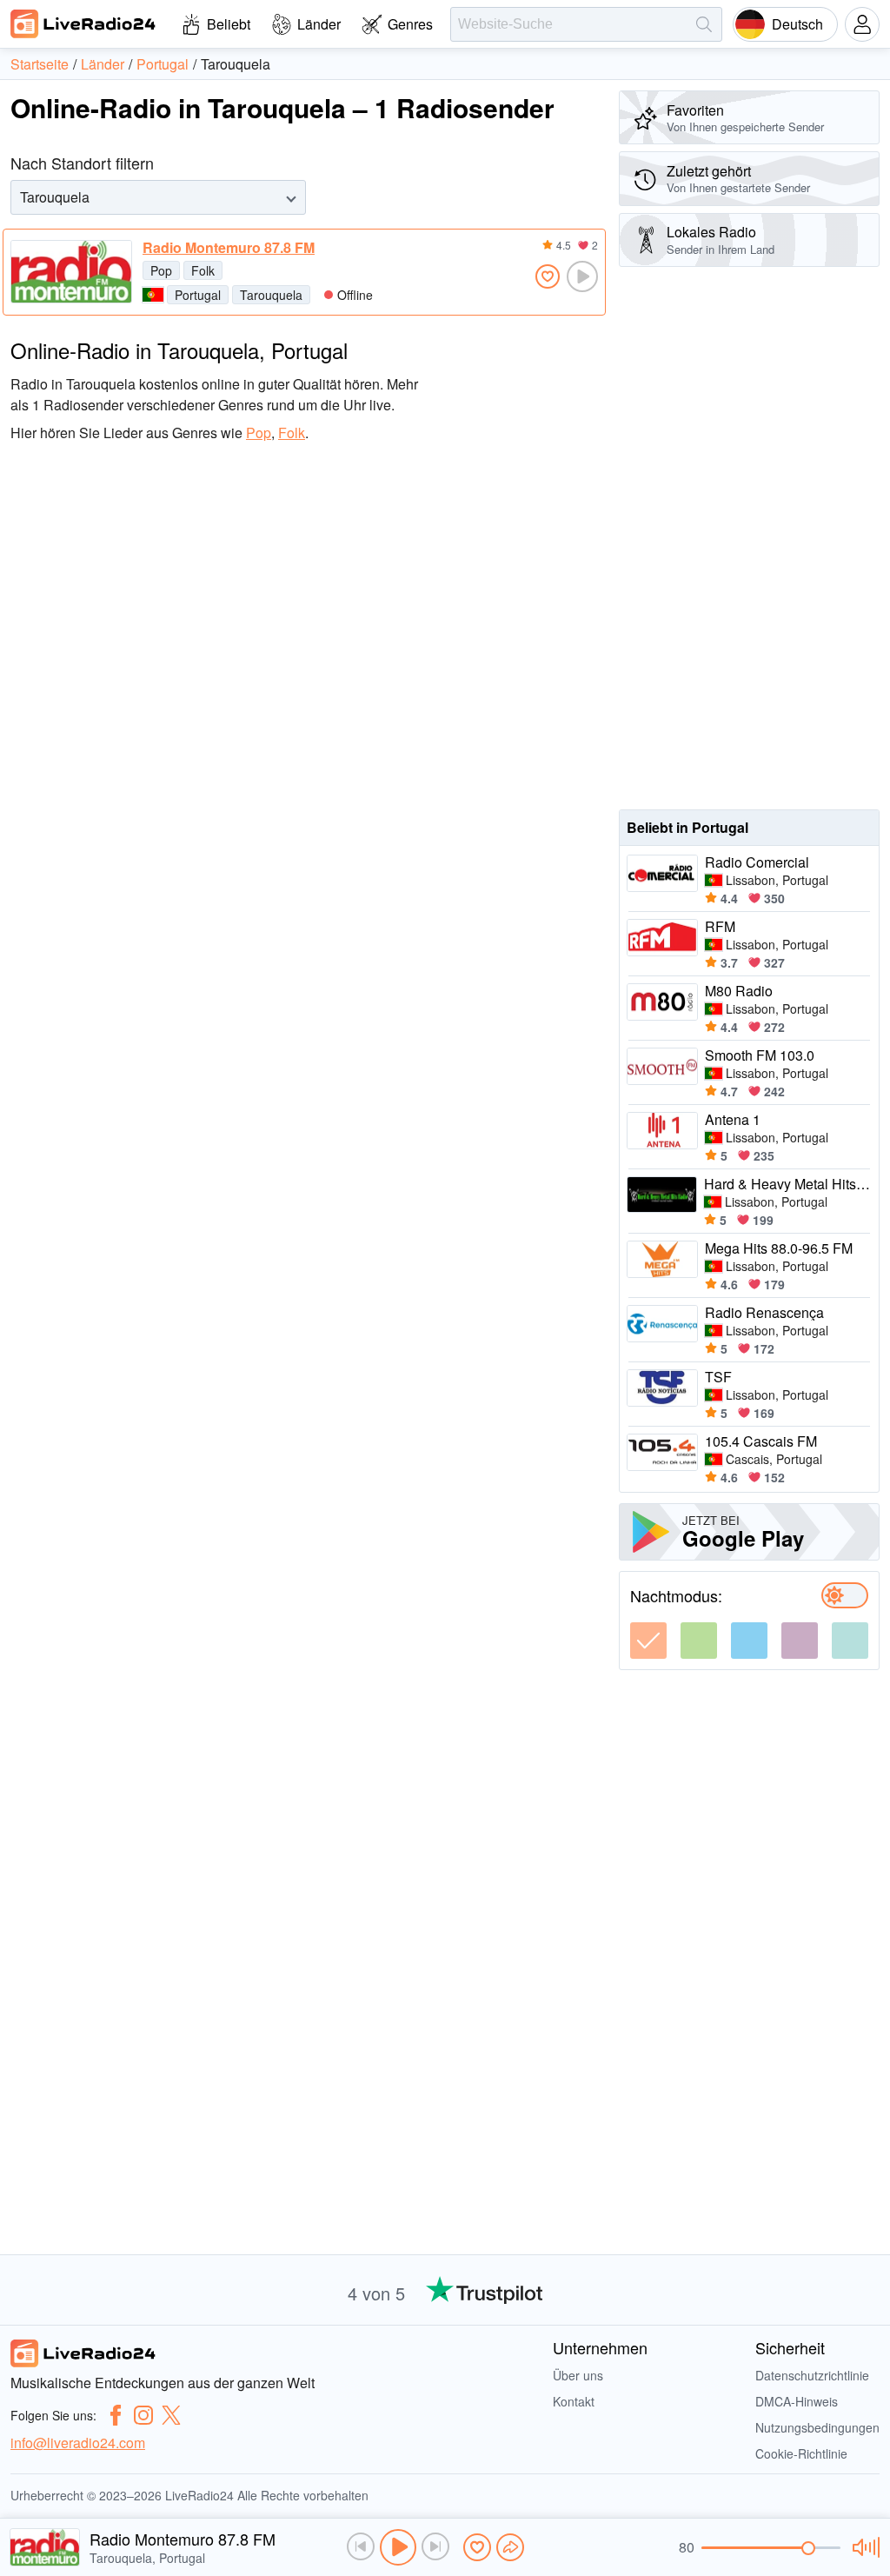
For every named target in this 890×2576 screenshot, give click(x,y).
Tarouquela (271, 295)
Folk (203, 270)
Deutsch (797, 24)
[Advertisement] (749, 538)
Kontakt (574, 2401)
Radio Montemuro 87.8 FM (229, 248)
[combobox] (22, 197)
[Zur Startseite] (83, 23)
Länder (319, 24)
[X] (171, 2415)
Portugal (198, 295)
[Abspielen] (398, 2547)
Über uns (578, 2375)
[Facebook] (116, 2415)
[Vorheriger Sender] (361, 2546)
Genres (410, 24)
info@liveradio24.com (78, 2443)
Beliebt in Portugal (687, 827)
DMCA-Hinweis (797, 2401)
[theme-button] (648, 1641)
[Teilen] (510, 2547)
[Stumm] (863, 2547)
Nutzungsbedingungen (817, 2427)
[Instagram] (143, 2415)
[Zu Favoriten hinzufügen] (548, 276)
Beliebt (229, 24)
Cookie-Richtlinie (801, 2453)
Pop (161, 270)
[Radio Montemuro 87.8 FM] (71, 272)
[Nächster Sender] (435, 2546)
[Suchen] (704, 24)
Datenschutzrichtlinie (812, 2375)
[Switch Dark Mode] (845, 1595)
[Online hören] (582, 276)
